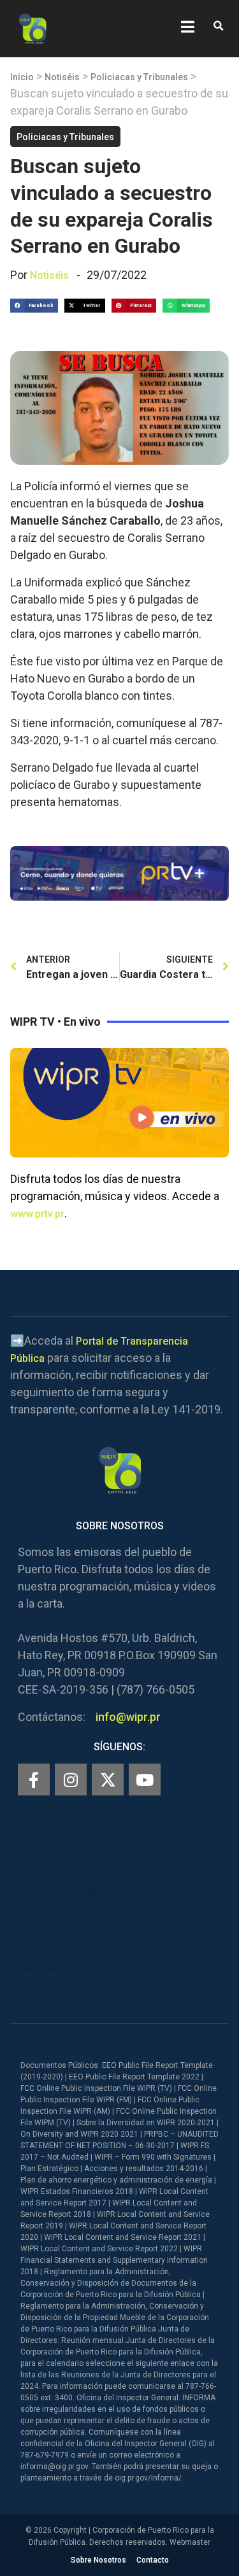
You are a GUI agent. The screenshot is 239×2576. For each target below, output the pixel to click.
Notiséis (62, 77)
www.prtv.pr (37, 1214)
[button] (218, 26)
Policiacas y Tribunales (139, 77)
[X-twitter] (108, 1780)
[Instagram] (71, 1780)
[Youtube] (145, 1780)
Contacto (153, 2560)
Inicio (22, 77)
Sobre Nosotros (98, 2560)
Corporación (53, 1995)
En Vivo (40, 1868)
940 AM (40, 1919)
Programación (57, 1944)
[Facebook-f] (34, 1780)
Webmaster (190, 2542)
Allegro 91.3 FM (60, 1893)
